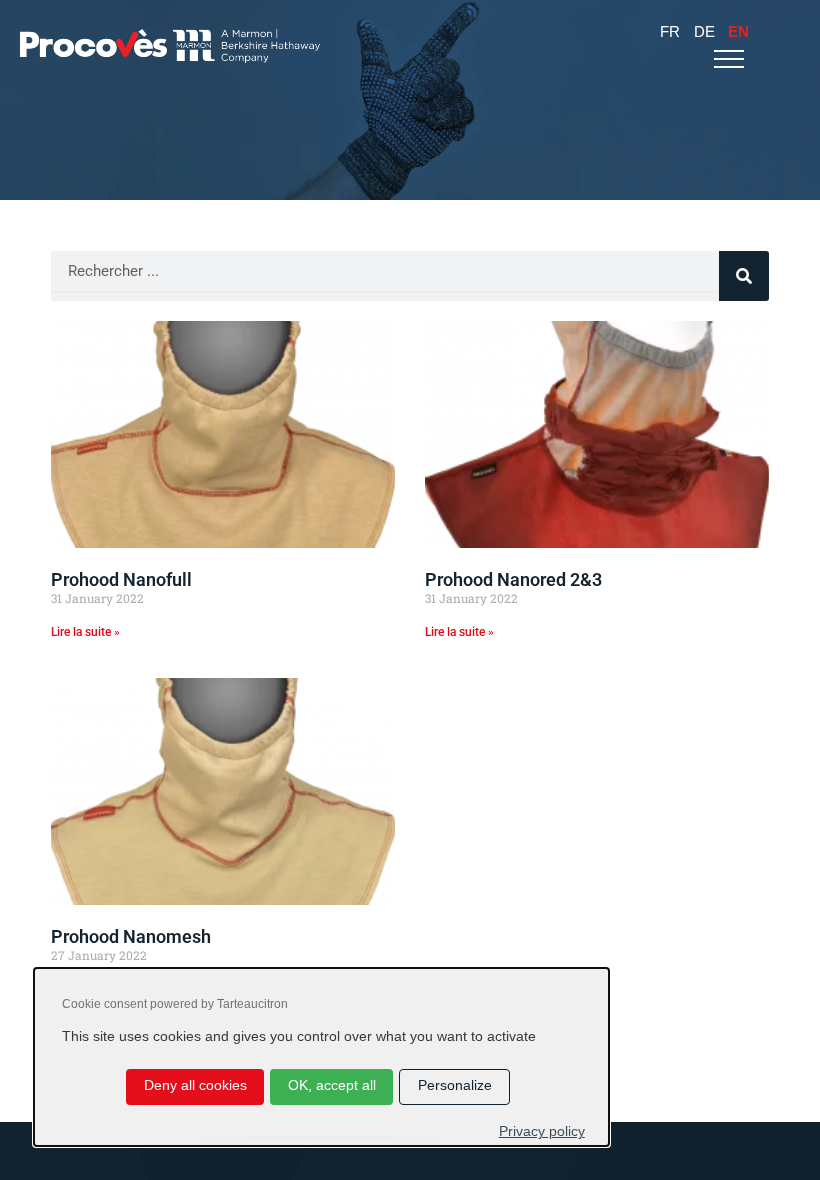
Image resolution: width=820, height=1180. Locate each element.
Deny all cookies (195, 1085)
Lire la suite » (85, 632)
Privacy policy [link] (542, 1131)
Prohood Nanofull (121, 579)
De (704, 31)
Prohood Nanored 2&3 (513, 579)
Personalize (455, 1085)
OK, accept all (332, 1085)
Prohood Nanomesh (131, 936)
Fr (670, 31)
